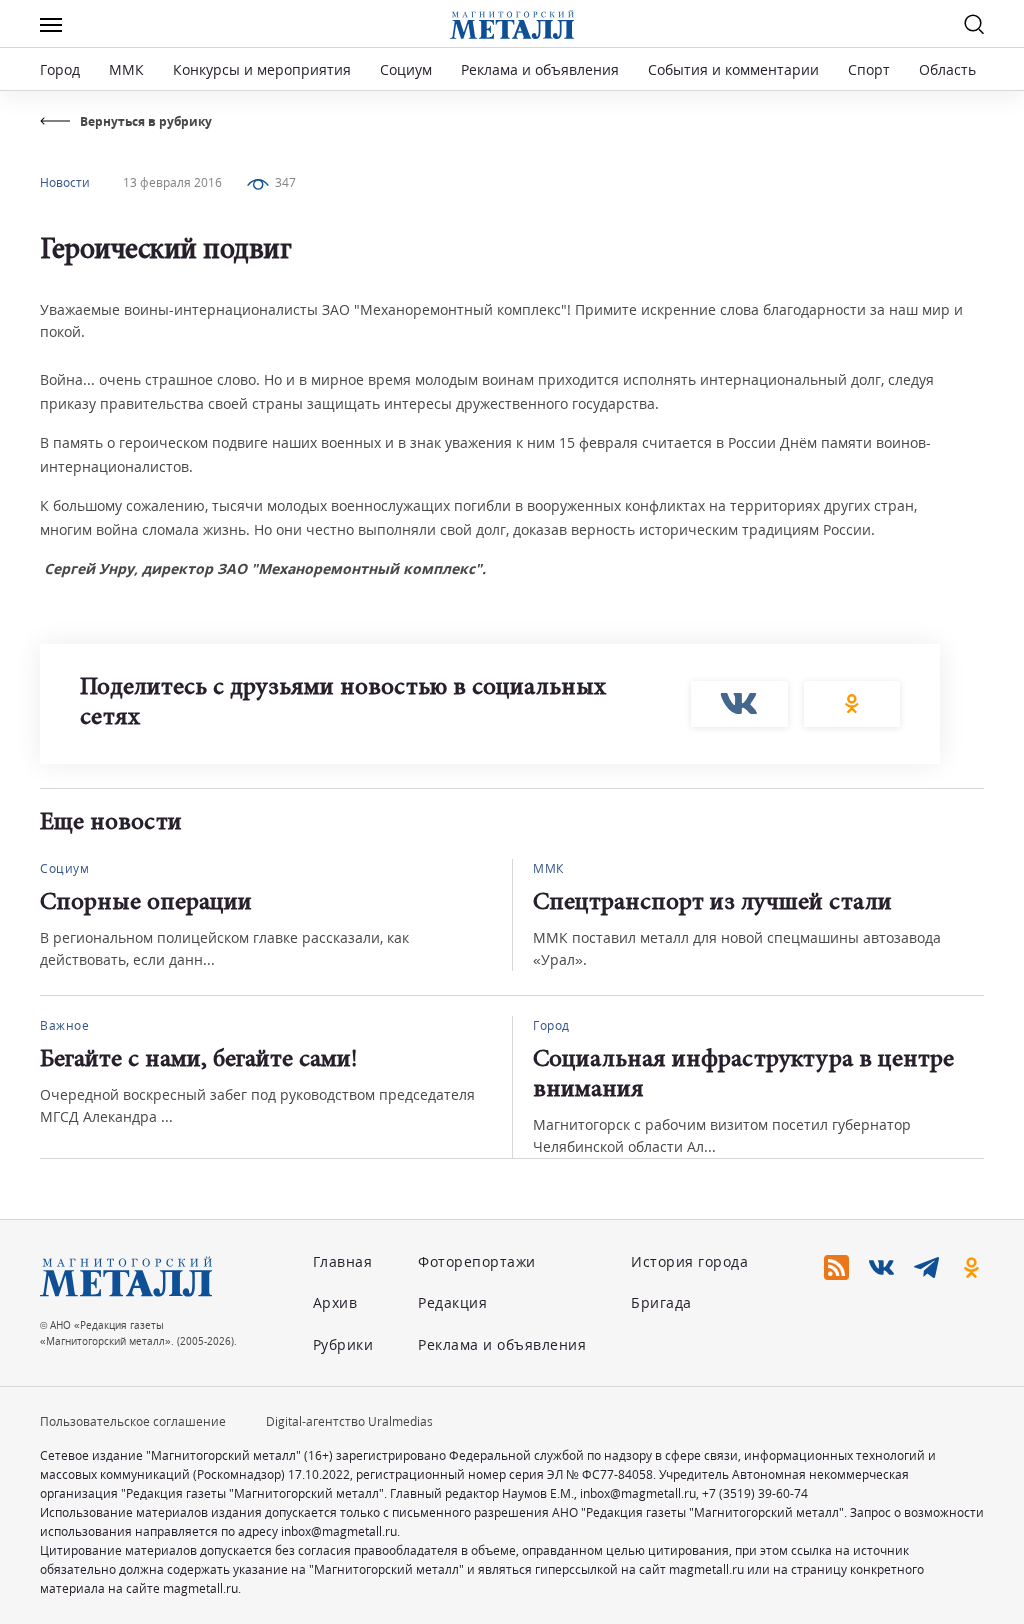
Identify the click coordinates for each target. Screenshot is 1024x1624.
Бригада (661, 1302)
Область (947, 69)
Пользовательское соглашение (133, 1421)
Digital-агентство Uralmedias (349, 1421)
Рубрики (343, 1344)
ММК (126, 69)
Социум (406, 69)
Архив (335, 1302)
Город (60, 69)
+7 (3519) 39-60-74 (755, 1493)
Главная (343, 1261)
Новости (65, 182)
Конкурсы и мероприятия (264, 69)
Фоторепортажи (477, 1261)
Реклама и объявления (540, 69)
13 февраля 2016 (172, 182)
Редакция (452, 1302)
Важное (64, 1025)
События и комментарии (733, 69)
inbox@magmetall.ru (638, 1493)
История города (689, 1261)
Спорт (869, 69)
